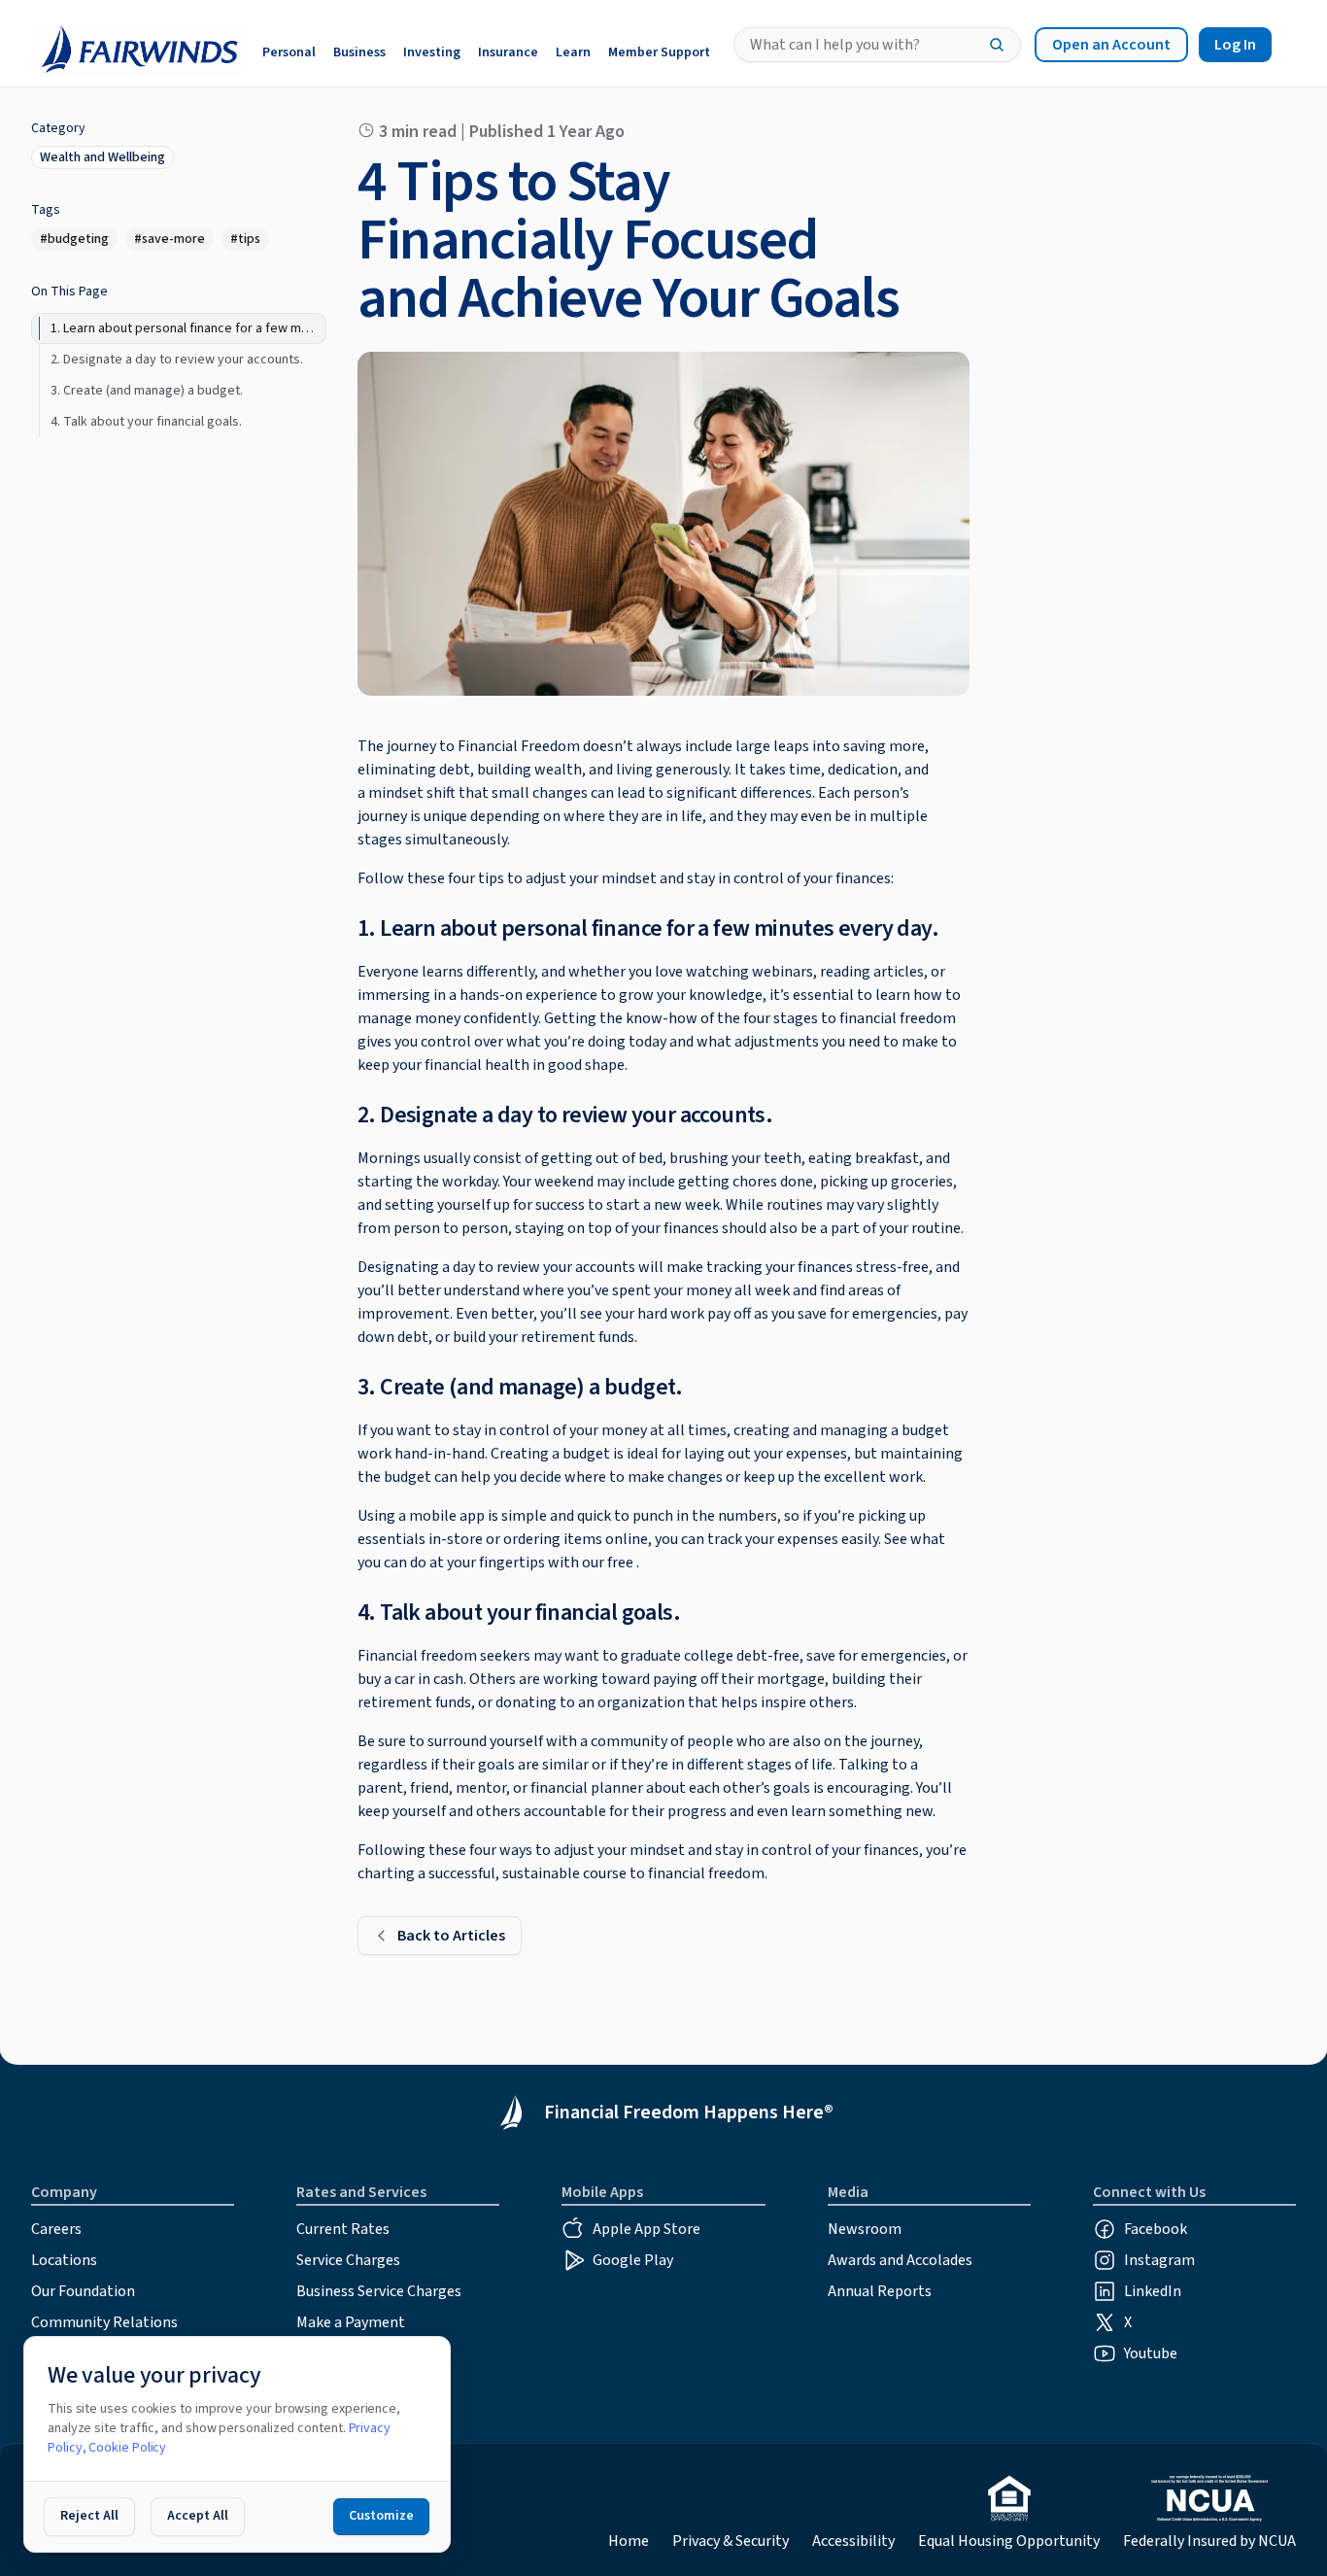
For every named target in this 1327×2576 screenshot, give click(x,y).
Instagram (1159, 2260)
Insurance (508, 52)
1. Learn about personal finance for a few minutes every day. (648, 928)
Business (359, 52)
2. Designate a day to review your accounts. (565, 1115)
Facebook (1156, 2229)
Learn (573, 52)
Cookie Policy (127, 2448)
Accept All (198, 2516)
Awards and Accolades (900, 2260)
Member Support (659, 52)
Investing (432, 52)
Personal (289, 52)
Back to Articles (451, 1936)
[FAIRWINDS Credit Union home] (135, 45)
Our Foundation (83, 2291)
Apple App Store (646, 2229)
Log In (1235, 45)
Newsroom (865, 2229)
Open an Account (1111, 45)
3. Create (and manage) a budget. (520, 1387)
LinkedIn (1153, 2291)
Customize (381, 2516)
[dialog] (237, 2444)
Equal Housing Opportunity (1009, 2541)
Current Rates (343, 2229)
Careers (56, 2229)
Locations (64, 2260)
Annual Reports (880, 2291)
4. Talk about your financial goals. (519, 1613)
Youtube (1151, 2353)
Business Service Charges (379, 2291)
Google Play (633, 2260)
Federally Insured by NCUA (1209, 2541)
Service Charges (348, 2260)
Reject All (89, 2516)
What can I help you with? (835, 45)
